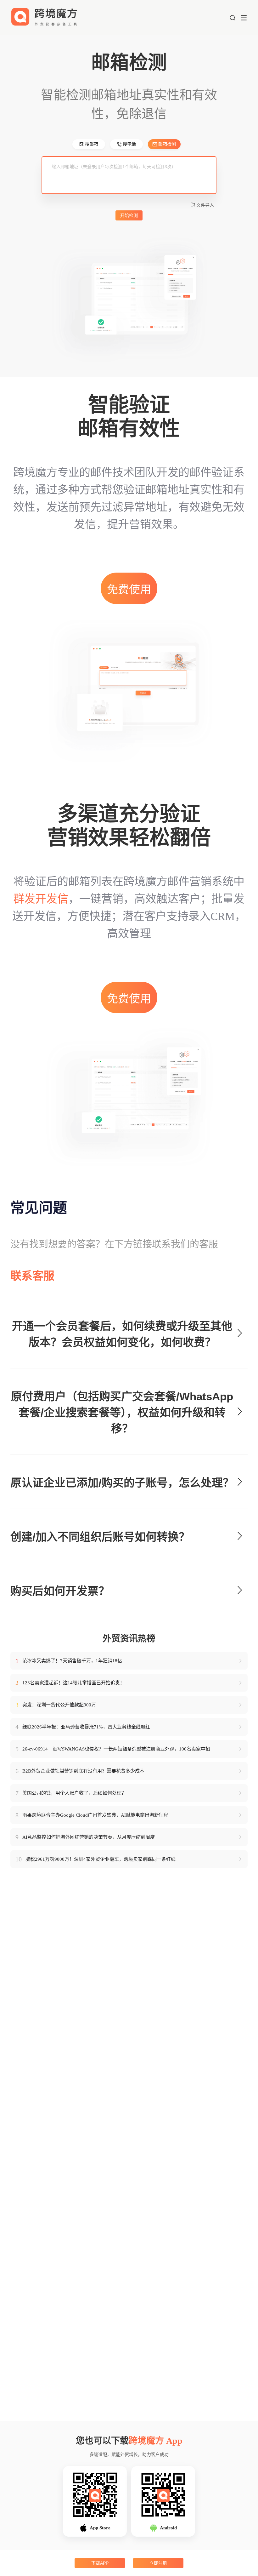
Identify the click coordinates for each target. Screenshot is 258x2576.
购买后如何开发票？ (60, 1591)
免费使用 (129, 590)
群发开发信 (41, 899)
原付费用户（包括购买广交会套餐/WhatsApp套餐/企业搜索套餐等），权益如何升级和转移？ (122, 1412)
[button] (233, 18)
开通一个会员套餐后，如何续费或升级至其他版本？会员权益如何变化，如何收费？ (122, 1334)
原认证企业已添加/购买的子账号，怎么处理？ (122, 1483)
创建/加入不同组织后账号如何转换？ (100, 1537)
